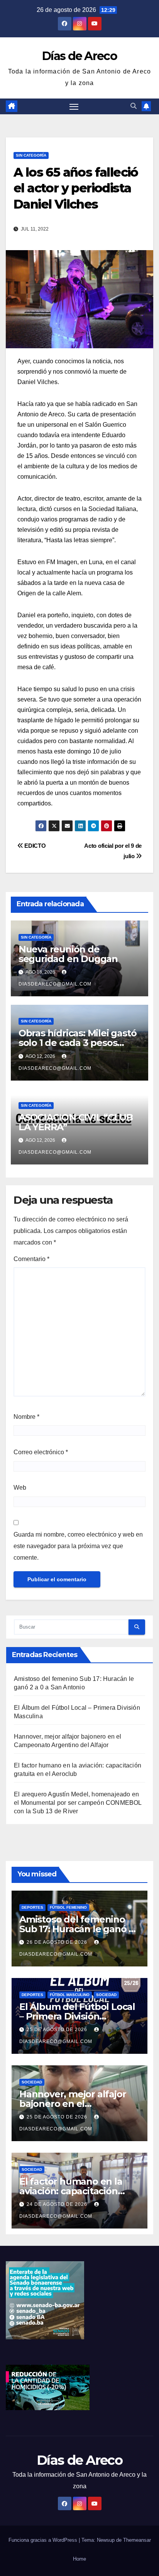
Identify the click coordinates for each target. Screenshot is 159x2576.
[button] (134, 106)
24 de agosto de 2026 (58, 2204)
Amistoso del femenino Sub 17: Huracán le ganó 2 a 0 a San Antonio (77, 1929)
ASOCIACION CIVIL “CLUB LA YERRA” (76, 1122)
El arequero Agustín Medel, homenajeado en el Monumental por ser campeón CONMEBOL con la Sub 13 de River (78, 1803)
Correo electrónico (41, 1452)
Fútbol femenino (68, 1907)
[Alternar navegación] (74, 107)
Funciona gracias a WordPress (44, 2540)
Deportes (32, 1907)
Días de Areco (79, 56)
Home (79, 2559)
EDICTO (35, 846)
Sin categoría (31, 155)
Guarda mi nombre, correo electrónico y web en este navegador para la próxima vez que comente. (78, 1546)
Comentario (31, 1259)
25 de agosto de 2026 (58, 2030)
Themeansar (137, 2540)
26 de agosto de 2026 (58, 1942)
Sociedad (106, 1995)
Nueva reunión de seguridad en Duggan (68, 954)
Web (20, 1488)
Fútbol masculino (70, 1995)
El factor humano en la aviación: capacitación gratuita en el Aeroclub (71, 2191)
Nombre (26, 1417)
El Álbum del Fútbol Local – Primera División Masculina (77, 2016)
